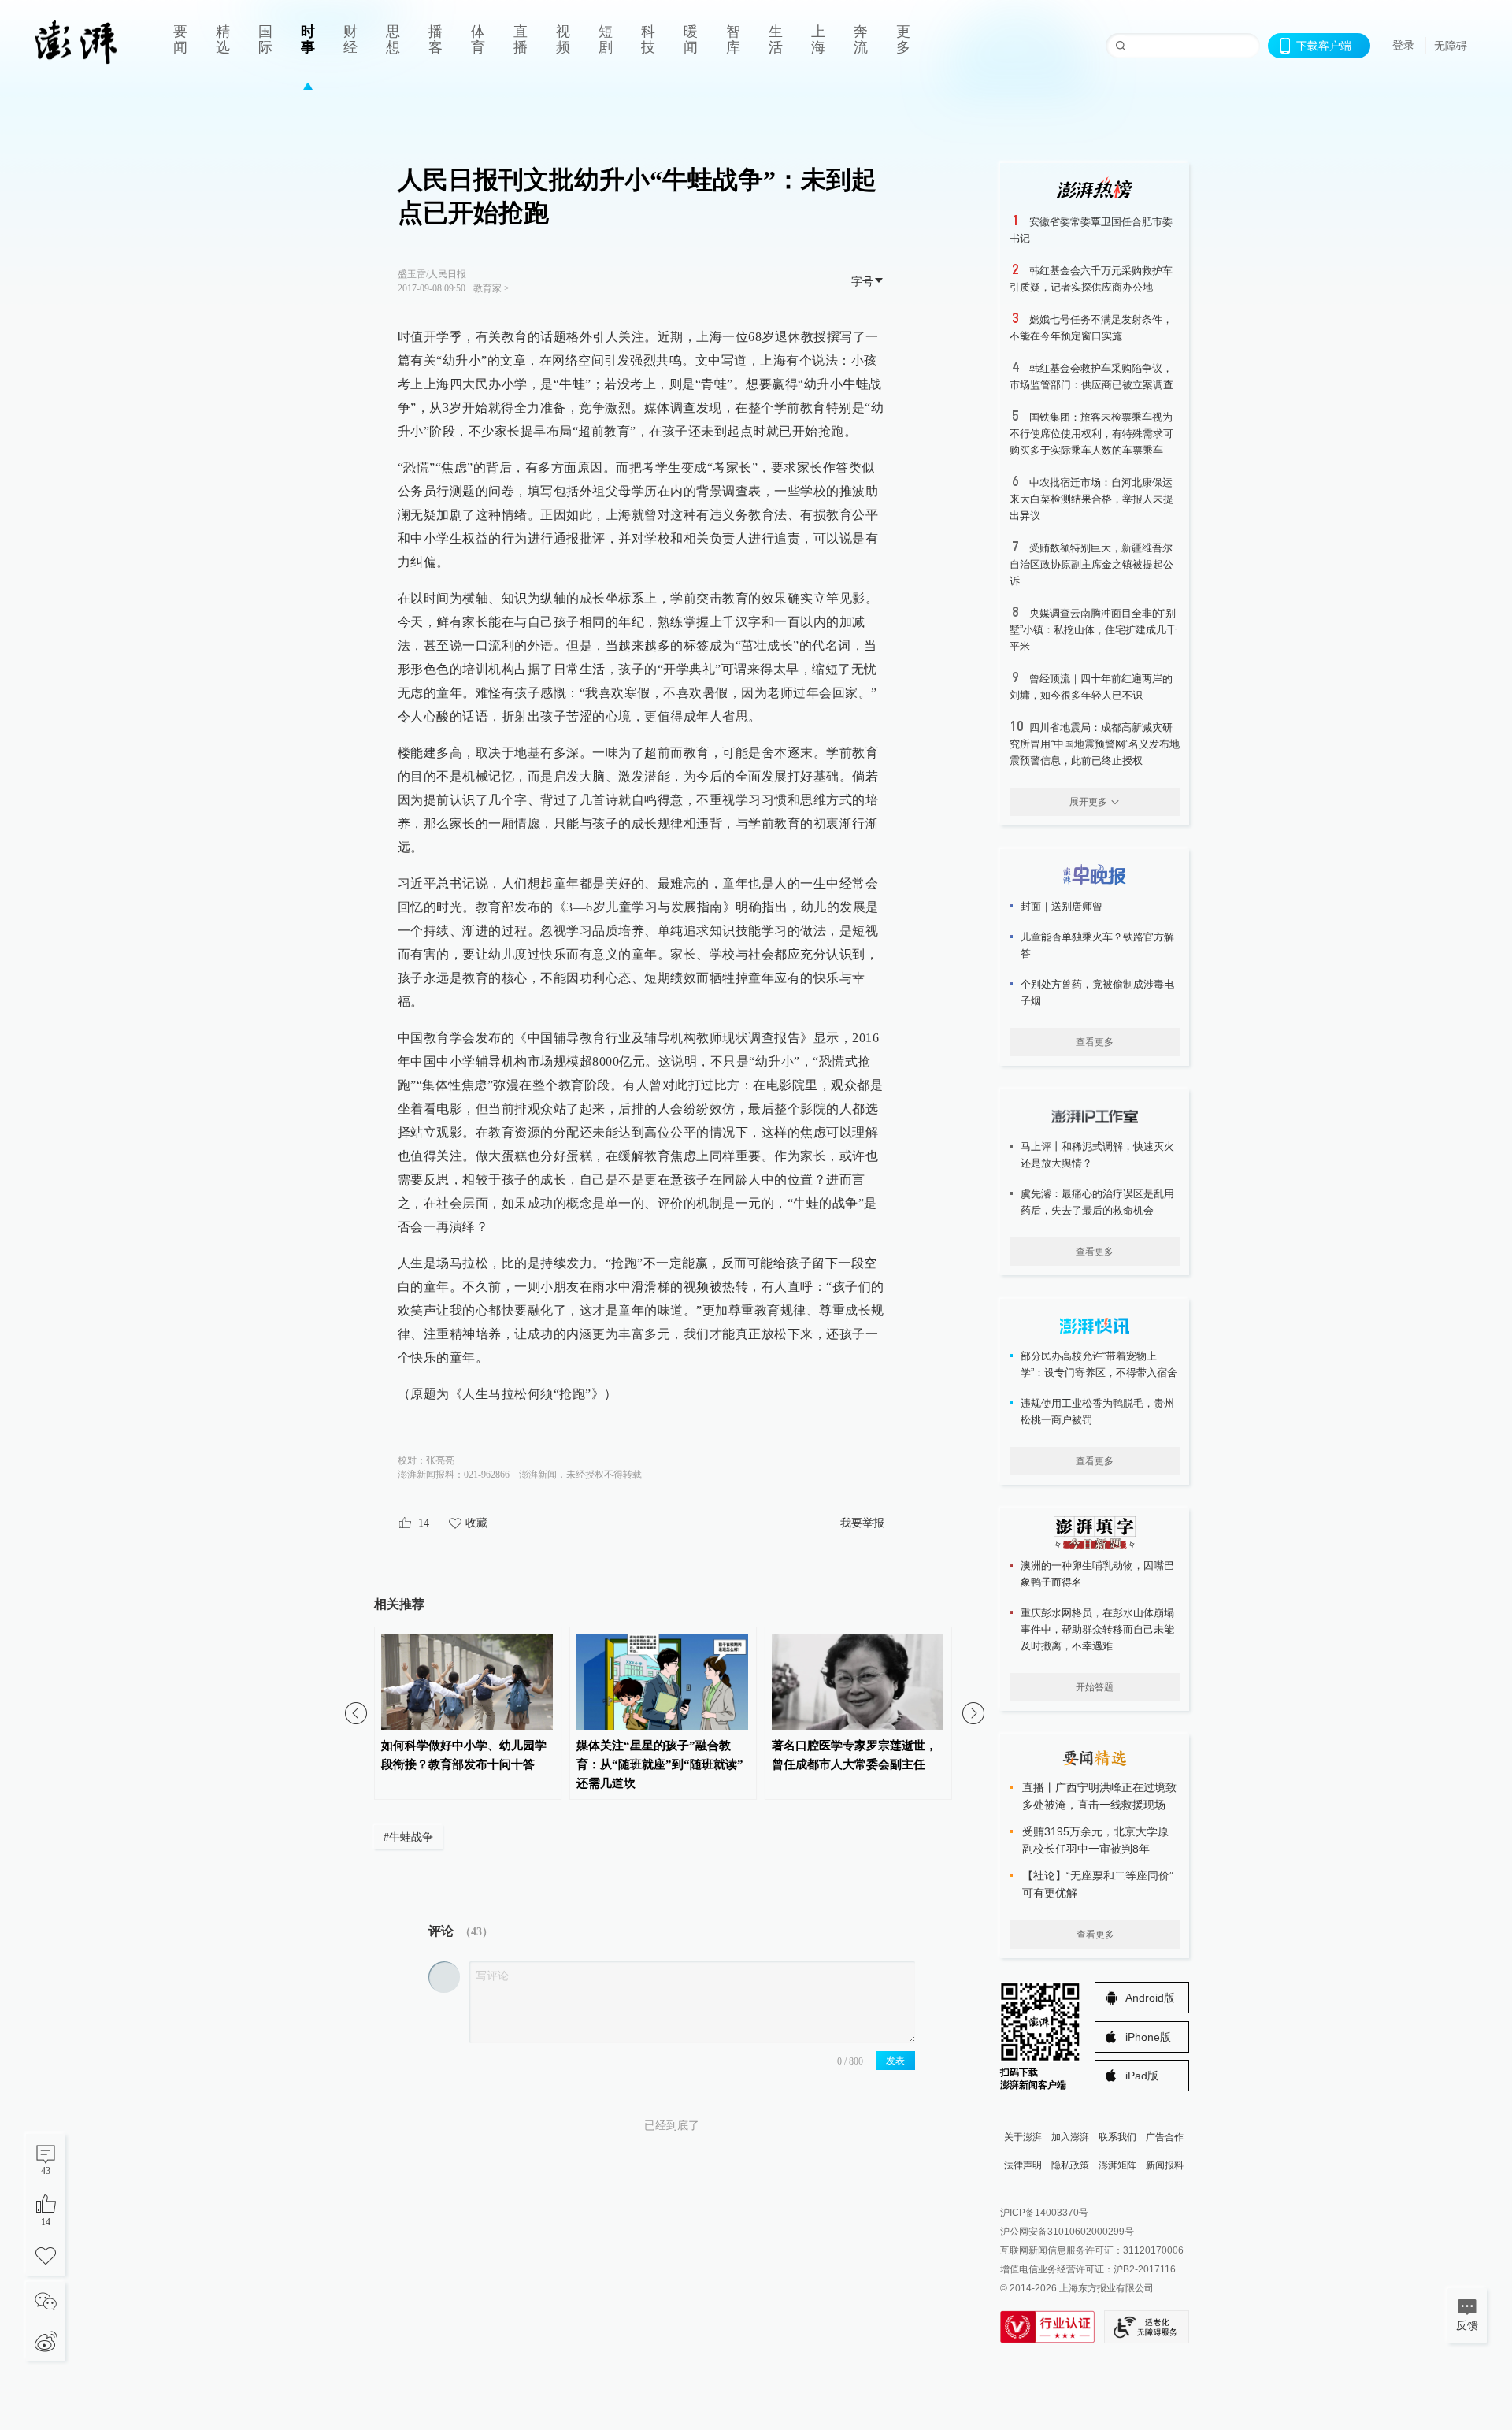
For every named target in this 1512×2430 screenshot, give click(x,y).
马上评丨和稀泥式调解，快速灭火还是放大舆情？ (1097, 1155)
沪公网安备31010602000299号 (1067, 2232)
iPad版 (1142, 2076)
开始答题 (1095, 1687)
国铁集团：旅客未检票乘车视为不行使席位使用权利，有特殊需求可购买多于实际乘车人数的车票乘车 (1091, 434)
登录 (1403, 45)
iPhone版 (1148, 2037)
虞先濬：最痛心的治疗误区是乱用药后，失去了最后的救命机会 (1097, 1202)
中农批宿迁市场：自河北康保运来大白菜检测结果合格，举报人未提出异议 (1091, 499)
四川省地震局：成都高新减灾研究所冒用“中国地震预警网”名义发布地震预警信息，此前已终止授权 (1095, 744)
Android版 (1150, 1998)
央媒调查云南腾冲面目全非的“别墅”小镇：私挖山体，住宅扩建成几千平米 (1093, 630)
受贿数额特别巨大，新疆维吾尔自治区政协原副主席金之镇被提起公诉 (1091, 564)
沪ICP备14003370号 (1044, 2213)
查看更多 (1095, 1042)
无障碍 (1451, 46)
